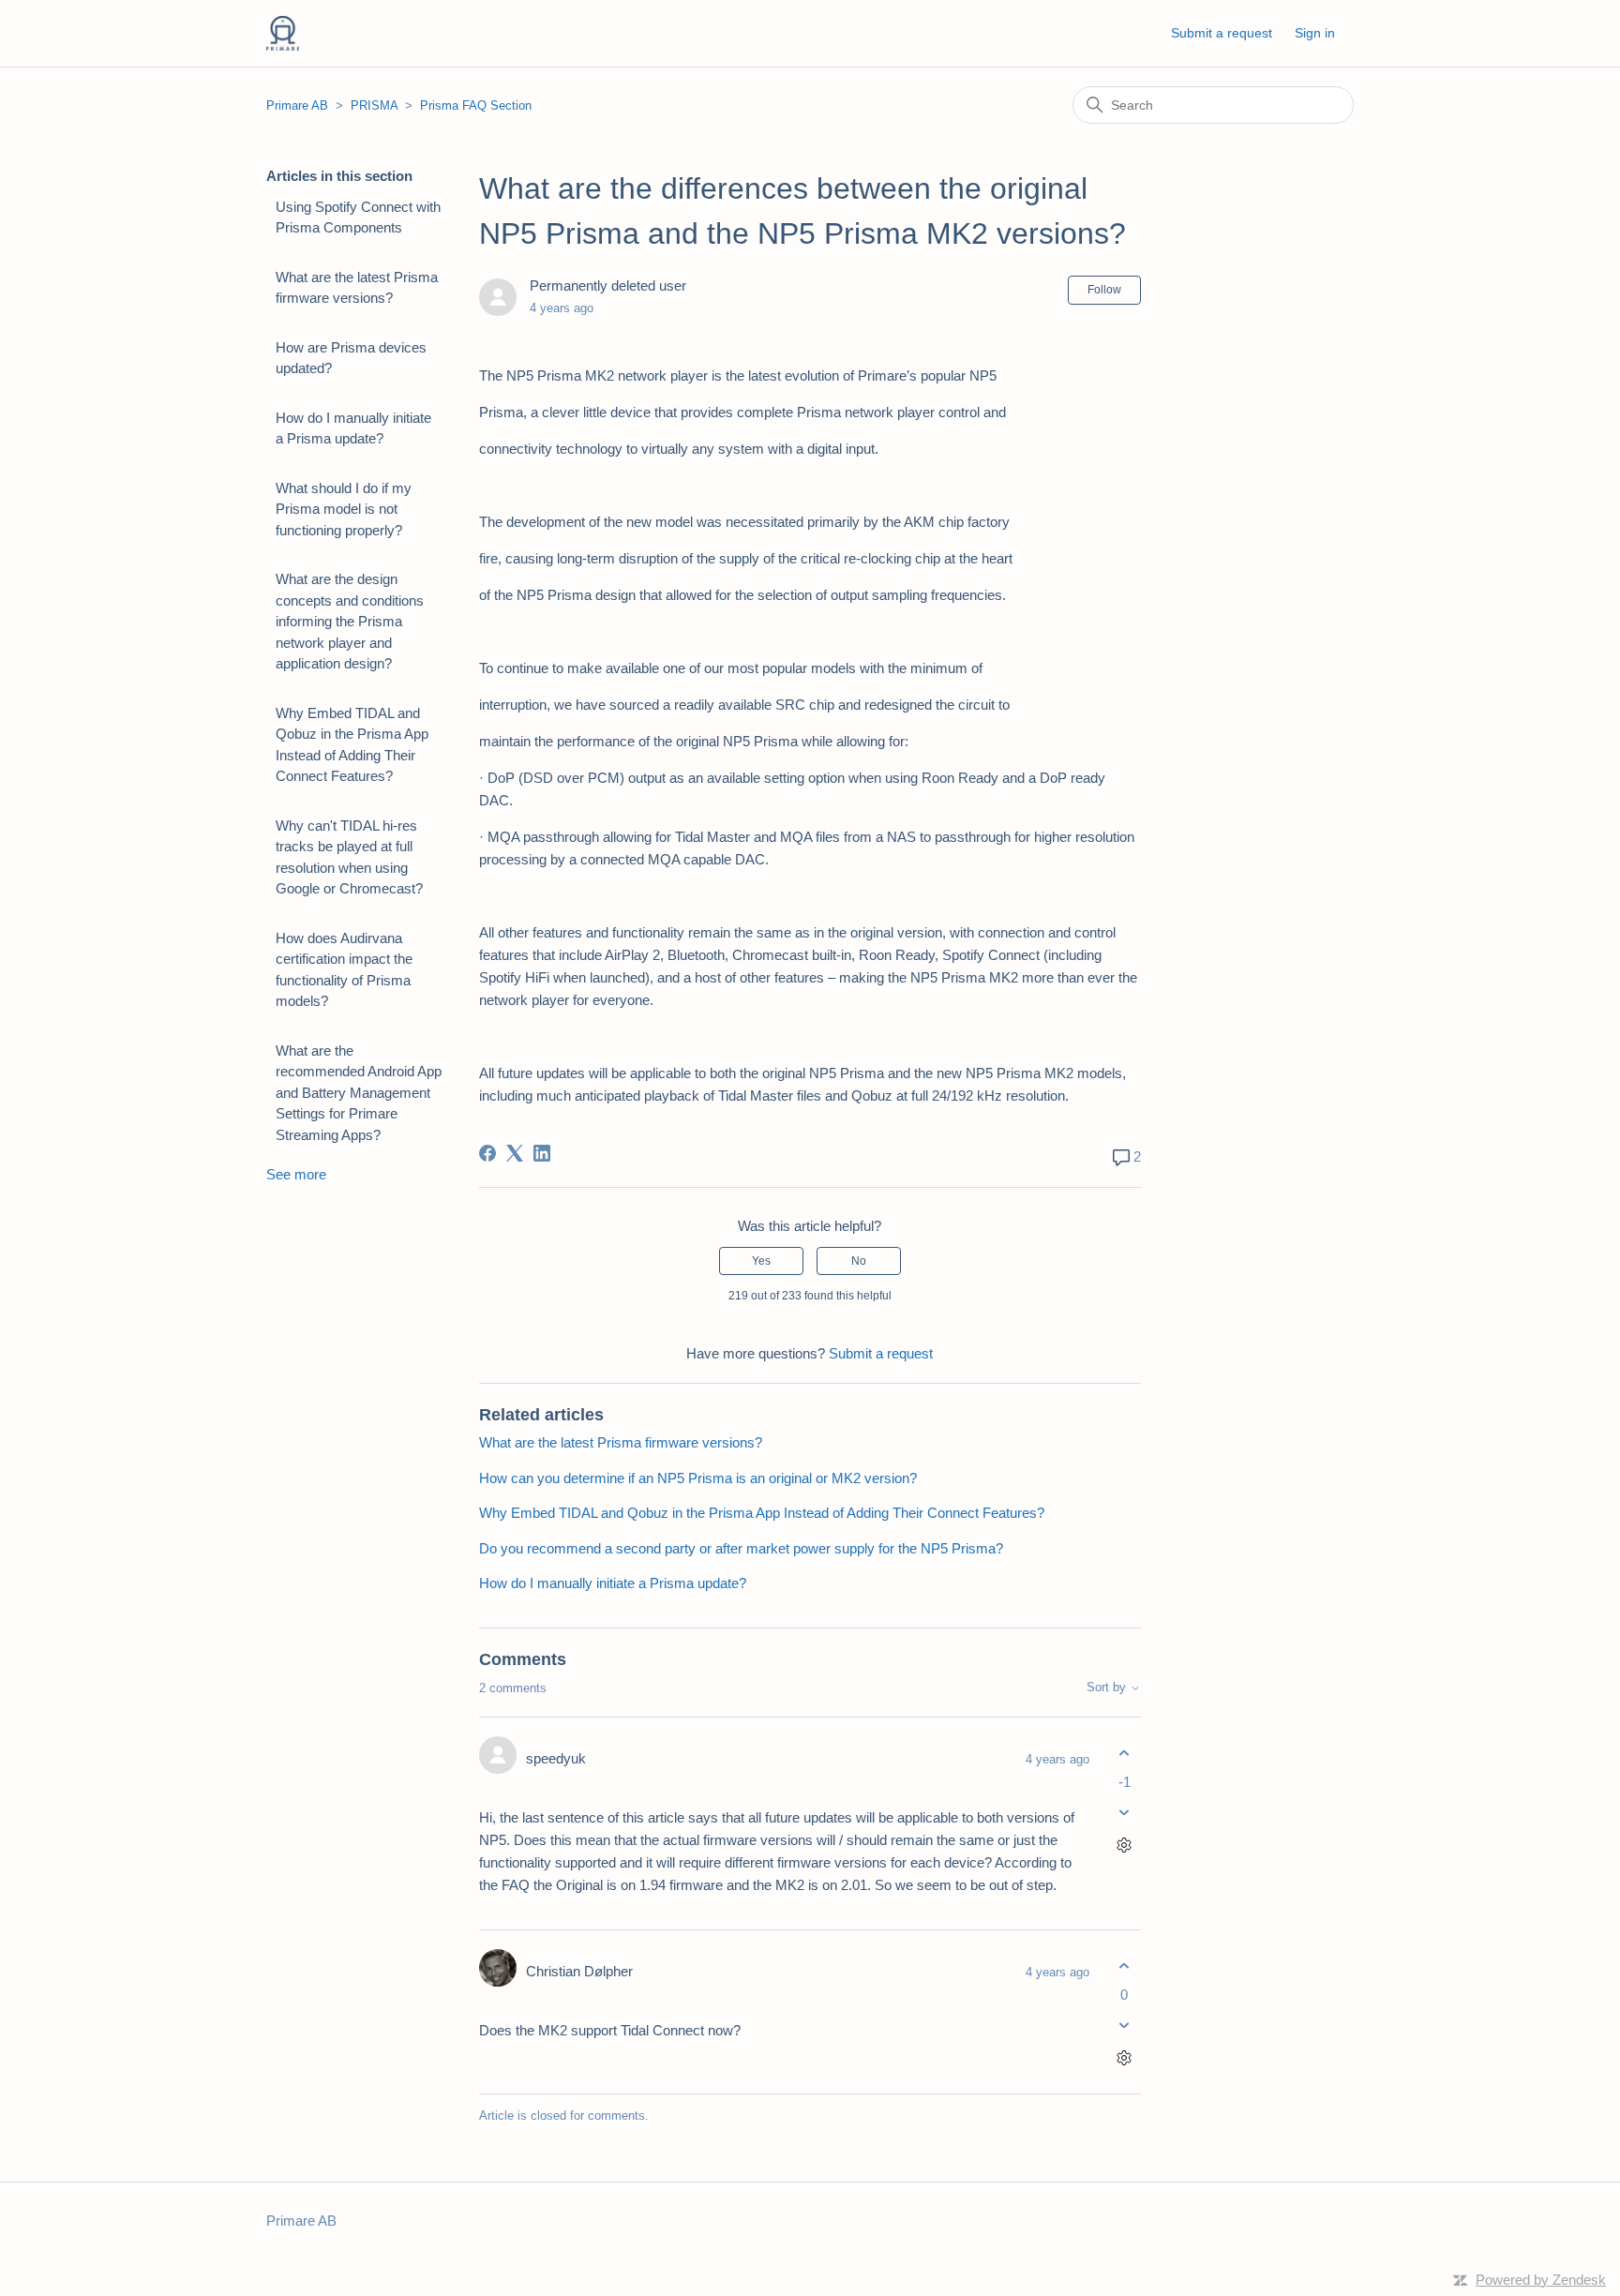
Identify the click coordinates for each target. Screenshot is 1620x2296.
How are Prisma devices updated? (351, 358)
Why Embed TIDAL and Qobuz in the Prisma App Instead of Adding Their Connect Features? (352, 745)
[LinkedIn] (542, 1153)
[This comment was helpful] (1125, 1753)
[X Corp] (515, 1153)
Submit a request (1222, 33)
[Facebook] (487, 1153)
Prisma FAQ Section (476, 105)
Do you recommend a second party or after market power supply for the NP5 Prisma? (741, 1548)
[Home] (283, 33)
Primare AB (297, 105)
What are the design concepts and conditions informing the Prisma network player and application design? (350, 621)
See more (296, 1174)
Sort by (1108, 1688)
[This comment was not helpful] (1125, 1813)
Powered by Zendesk (1541, 2280)
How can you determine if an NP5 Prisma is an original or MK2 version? (698, 1478)
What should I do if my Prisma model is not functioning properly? (344, 509)
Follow (1104, 290)
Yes (761, 1261)
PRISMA (374, 105)
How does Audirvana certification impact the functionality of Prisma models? (344, 970)
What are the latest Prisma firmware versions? (357, 288)
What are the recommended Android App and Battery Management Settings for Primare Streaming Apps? (359, 1093)
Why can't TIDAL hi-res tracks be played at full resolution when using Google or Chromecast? (349, 857)
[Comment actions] (1125, 1846)
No (859, 1261)
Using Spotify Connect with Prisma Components (358, 218)
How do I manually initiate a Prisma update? (353, 428)
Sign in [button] (1315, 33)
